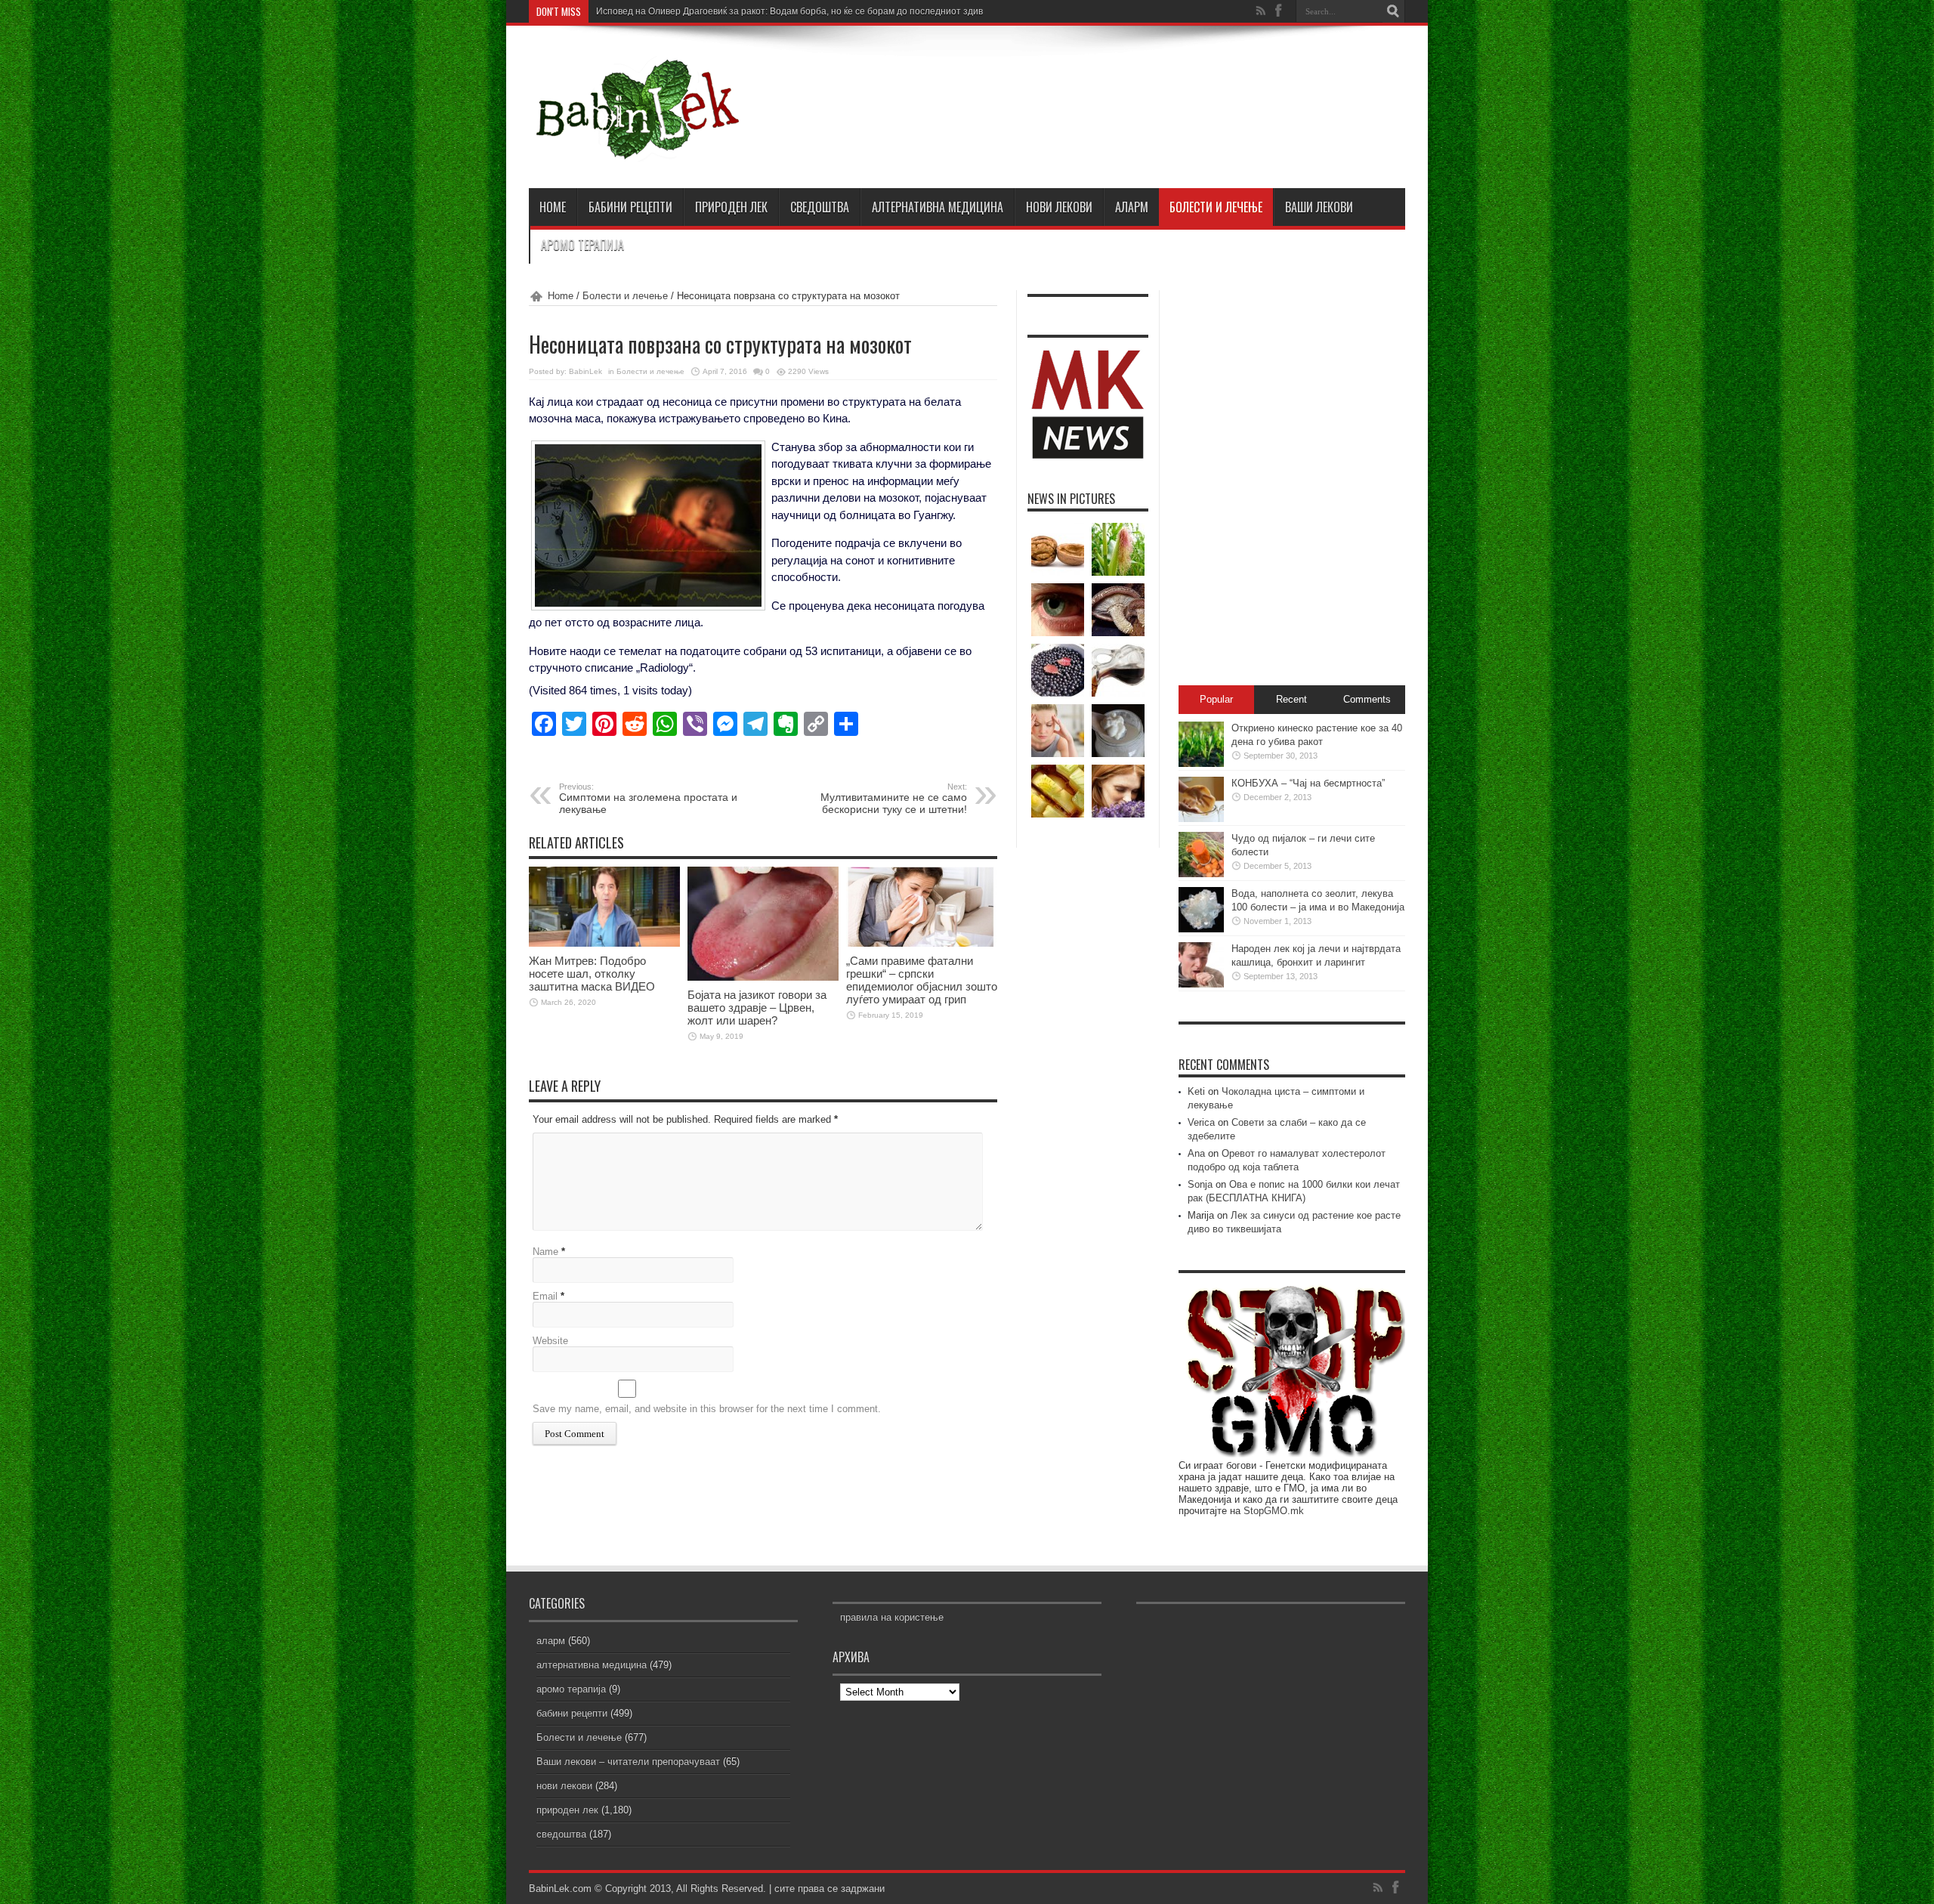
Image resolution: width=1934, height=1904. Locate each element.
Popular (1216, 699)
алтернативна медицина (938, 207)
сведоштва (820, 207)
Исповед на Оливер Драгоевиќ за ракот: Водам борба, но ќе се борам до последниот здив (789, 11)
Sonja (1200, 1184)
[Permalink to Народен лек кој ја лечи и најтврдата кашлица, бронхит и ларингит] (1201, 984)
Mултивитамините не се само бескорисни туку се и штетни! (894, 799)
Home (561, 296)
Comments (1367, 699)
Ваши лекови (1319, 207)
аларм (1132, 207)
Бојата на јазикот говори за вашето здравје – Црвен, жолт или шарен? (757, 1008)
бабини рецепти (630, 207)
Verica (1201, 1122)
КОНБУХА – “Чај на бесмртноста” (1308, 783)
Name (545, 1252)
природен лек (731, 207)
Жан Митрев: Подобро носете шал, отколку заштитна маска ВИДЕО (592, 974)
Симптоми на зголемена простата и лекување (648, 799)
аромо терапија (582, 245)
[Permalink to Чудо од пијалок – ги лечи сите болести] (1201, 874)
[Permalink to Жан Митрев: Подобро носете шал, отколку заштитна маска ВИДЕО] (604, 943)
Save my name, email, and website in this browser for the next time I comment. (707, 1409)
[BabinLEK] (636, 150)
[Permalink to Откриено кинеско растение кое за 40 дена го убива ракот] (1201, 763)
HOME (553, 207)
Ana (1196, 1153)
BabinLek (585, 371)
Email (545, 1296)
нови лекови (1059, 207)
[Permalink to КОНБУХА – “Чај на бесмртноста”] (1201, 819)
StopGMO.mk (1274, 1511)
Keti (1196, 1091)
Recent (1291, 699)
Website (550, 1341)
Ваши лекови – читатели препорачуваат (628, 1762)
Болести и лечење (1216, 207)
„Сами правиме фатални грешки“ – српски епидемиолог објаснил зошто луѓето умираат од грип (922, 980)
